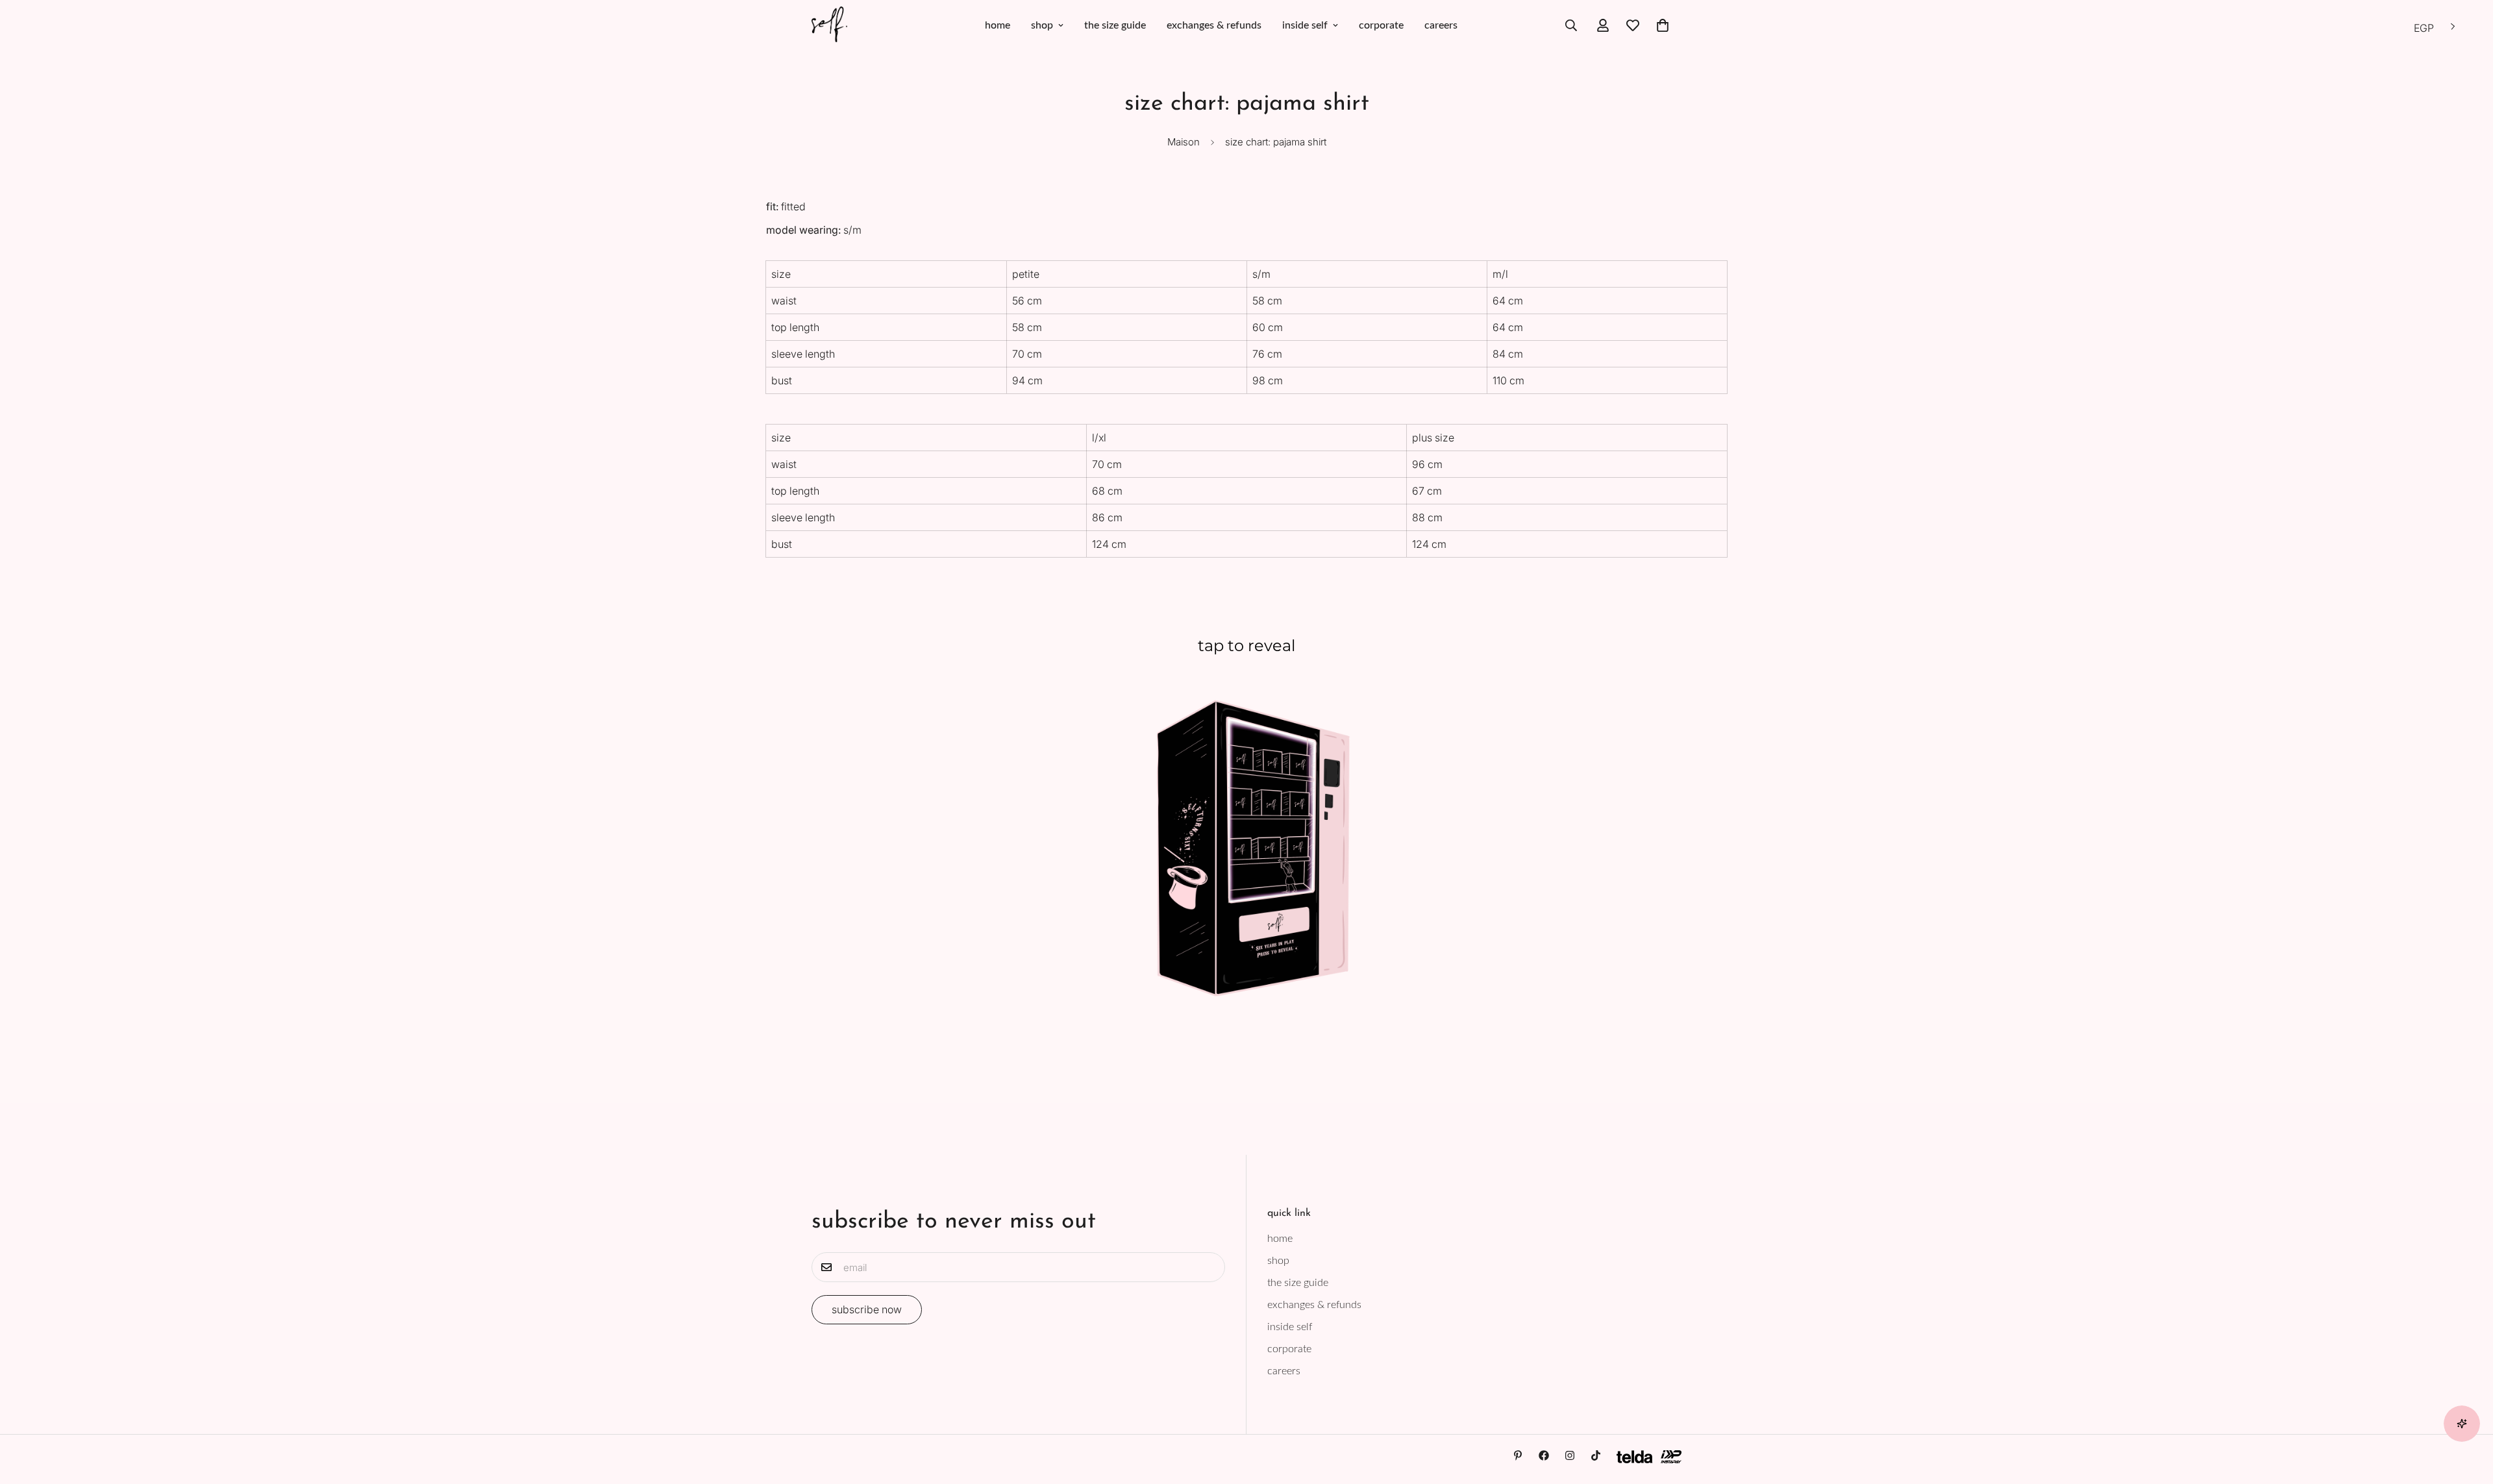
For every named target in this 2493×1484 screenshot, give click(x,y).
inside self (1305, 25)
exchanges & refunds (1214, 25)
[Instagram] (1570, 1455)
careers (1441, 25)
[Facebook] (1544, 1455)
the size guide (1115, 25)
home (998, 25)
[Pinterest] (1518, 1455)
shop (1042, 25)
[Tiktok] (1596, 1455)
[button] (1663, 25)
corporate (1381, 25)
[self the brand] (829, 25)
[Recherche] (1571, 25)
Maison (1184, 142)
